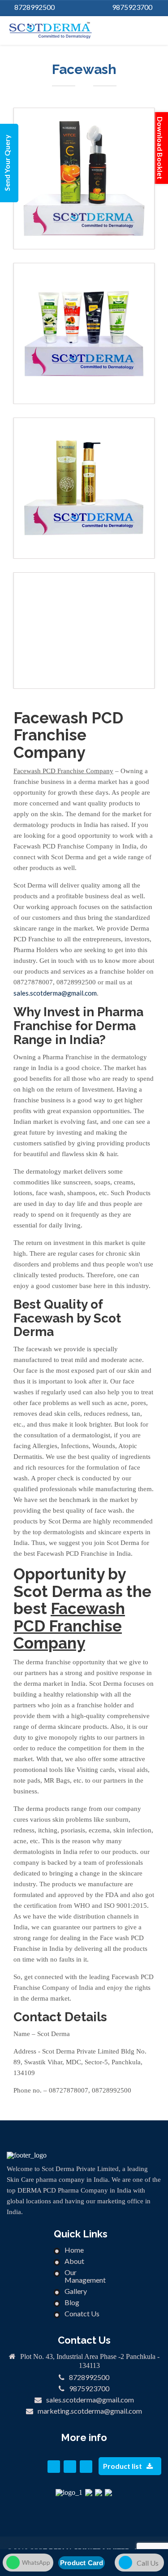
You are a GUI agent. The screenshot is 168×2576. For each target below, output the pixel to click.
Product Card (82, 2563)
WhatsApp (36, 2563)
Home (74, 2250)
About (74, 2261)
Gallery (76, 2291)
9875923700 (132, 7)
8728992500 (34, 7)
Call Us (148, 2563)
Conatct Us (82, 2313)
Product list (123, 2466)
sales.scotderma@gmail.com (90, 2400)
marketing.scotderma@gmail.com (90, 2411)
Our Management (85, 2276)
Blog (72, 2302)
